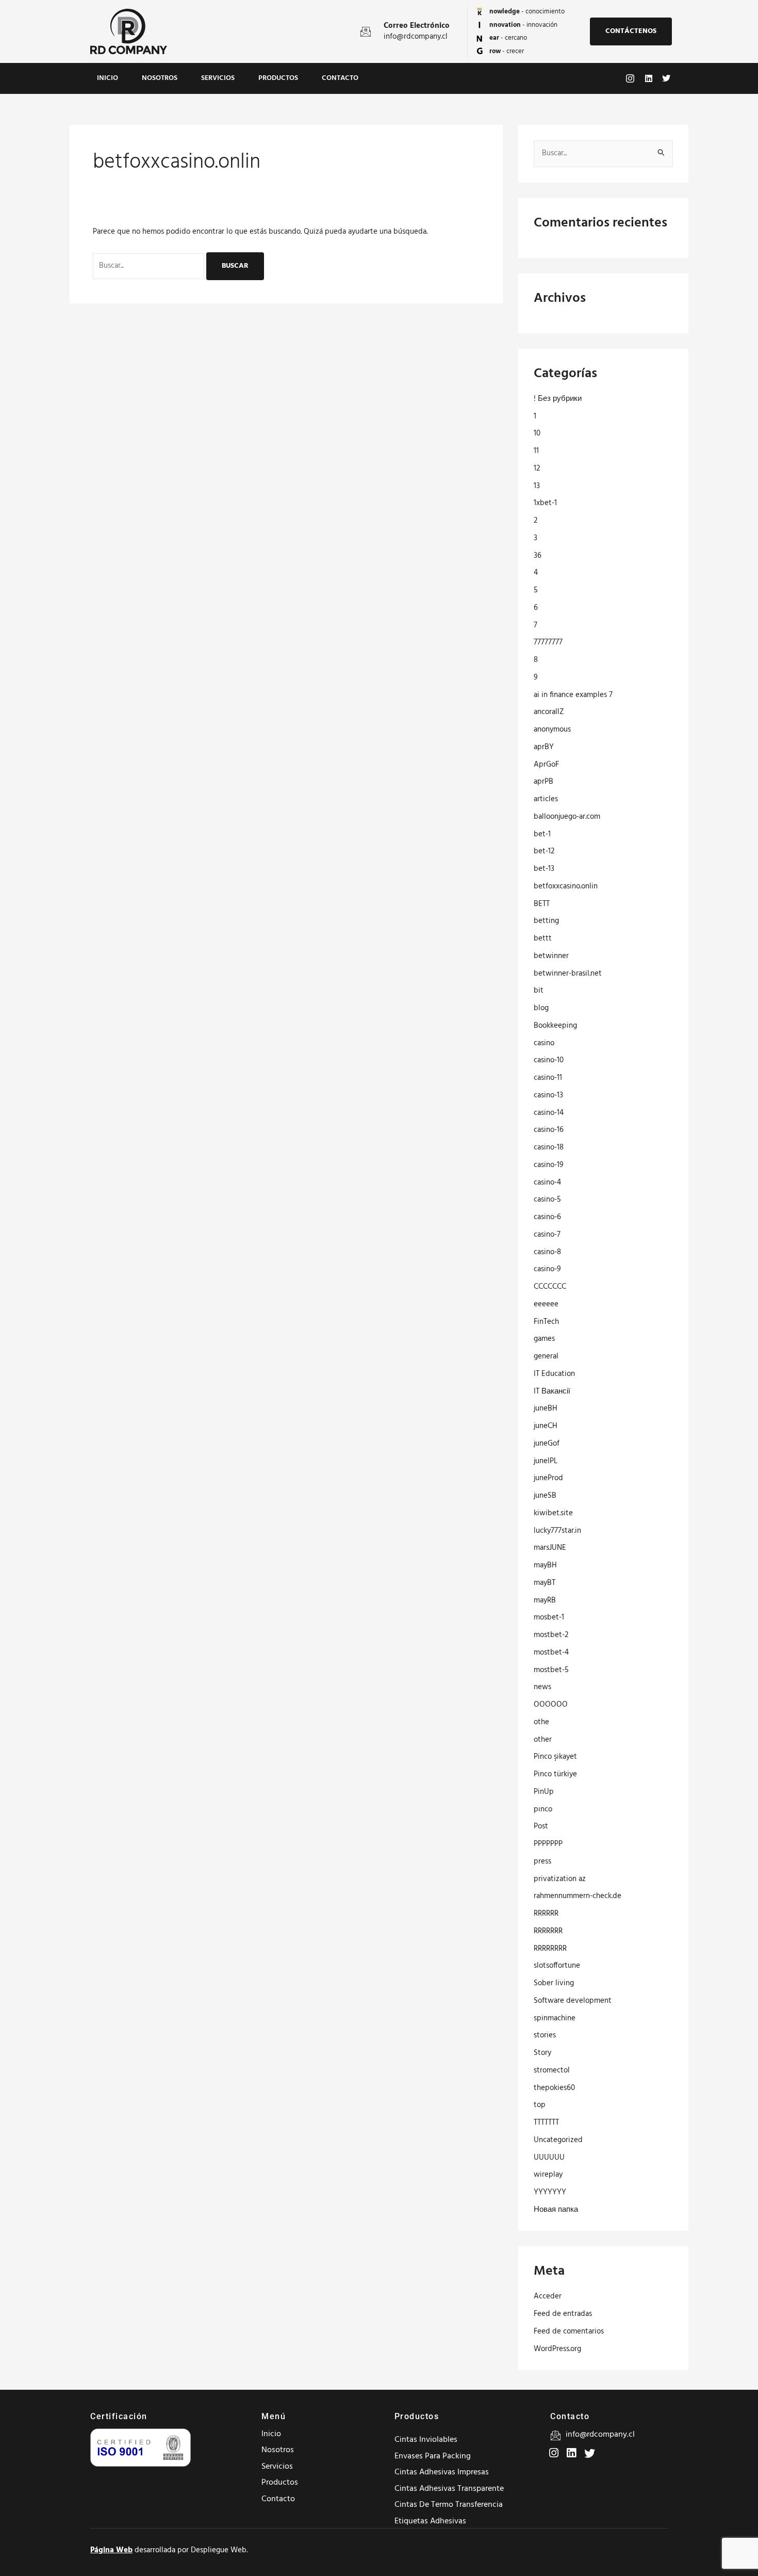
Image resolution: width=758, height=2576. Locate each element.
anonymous (552, 730)
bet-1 (542, 834)
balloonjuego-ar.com (567, 817)
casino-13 (548, 1095)
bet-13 (544, 869)
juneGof (547, 1444)
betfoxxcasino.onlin (566, 886)
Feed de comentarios (569, 2331)
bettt (543, 938)
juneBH (546, 1408)
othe (541, 1722)
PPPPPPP (548, 1844)
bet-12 (544, 851)
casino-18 (549, 1147)
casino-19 (549, 1165)
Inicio (108, 78)
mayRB (545, 1600)
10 (537, 433)
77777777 (548, 642)
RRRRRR (546, 1914)
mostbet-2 (551, 1635)
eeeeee (546, 1304)
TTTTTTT (546, 2123)
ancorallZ (549, 712)
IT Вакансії (552, 1391)
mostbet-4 (551, 1652)
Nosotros (160, 78)
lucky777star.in (557, 1531)
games (544, 1339)
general (546, 1356)
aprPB (543, 782)
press (542, 1861)
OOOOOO (551, 1705)
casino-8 (547, 1252)
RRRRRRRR (550, 1949)
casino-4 (547, 1182)
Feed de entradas (563, 2314)
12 (537, 468)
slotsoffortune (557, 1966)
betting (546, 921)
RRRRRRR (548, 1931)
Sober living (554, 1983)
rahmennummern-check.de (578, 1896)
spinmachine (555, 2018)
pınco (543, 1809)
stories (545, 2035)
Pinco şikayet (555, 1757)
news (542, 1687)
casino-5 (547, 1200)
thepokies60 (554, 2088)
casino (544, 1043)
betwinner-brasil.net (568, 974)
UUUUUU (549, 2158)
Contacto (340, 78)
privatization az (560, 1879)
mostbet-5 (551, 1670)
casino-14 (549, 1113)
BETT (542, 904)
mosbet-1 (549, 1617)
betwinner (551, 956)
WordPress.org (557, 2349)
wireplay (548, 2175)
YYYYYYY (550, 2192)
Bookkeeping (555, 1026)
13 (537, 486)
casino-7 (547, 1235)
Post (541, 1826)
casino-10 (549, 1060)
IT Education (554, 1374)
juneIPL (546, 1461)
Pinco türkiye (555, 1774)
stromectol (552, 2070)
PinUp (544, 1792)
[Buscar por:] (150, 266)
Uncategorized (558, 2140)
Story (542, 2053)
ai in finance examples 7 (573, 695)
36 (538, 556)
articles (546, 799)
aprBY (544, 747)
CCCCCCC (550, 1287)
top (540, 2105)
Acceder (548, 2296)
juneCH (546, 1426)
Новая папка (556, 2210)
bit (539, 991)
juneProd (548, 1478)
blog (541, 1008)
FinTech (546, 1322)
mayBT (545, 1583)
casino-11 (548, 1078)
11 (536, 451)
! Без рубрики (558, 399)
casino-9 (547, 1269)
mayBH (545, 1565)
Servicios (218, 78)
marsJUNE (550, 1548)
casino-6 (547, 1217)
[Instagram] (553, 2449)
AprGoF (546, 765)
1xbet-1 (545, 503)
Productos (278, 78)
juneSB (545, 1496)
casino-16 (549, 1130)
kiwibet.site (553, 1513)
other (543, 1740)
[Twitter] (570, 2449)
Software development (573, 2001)
